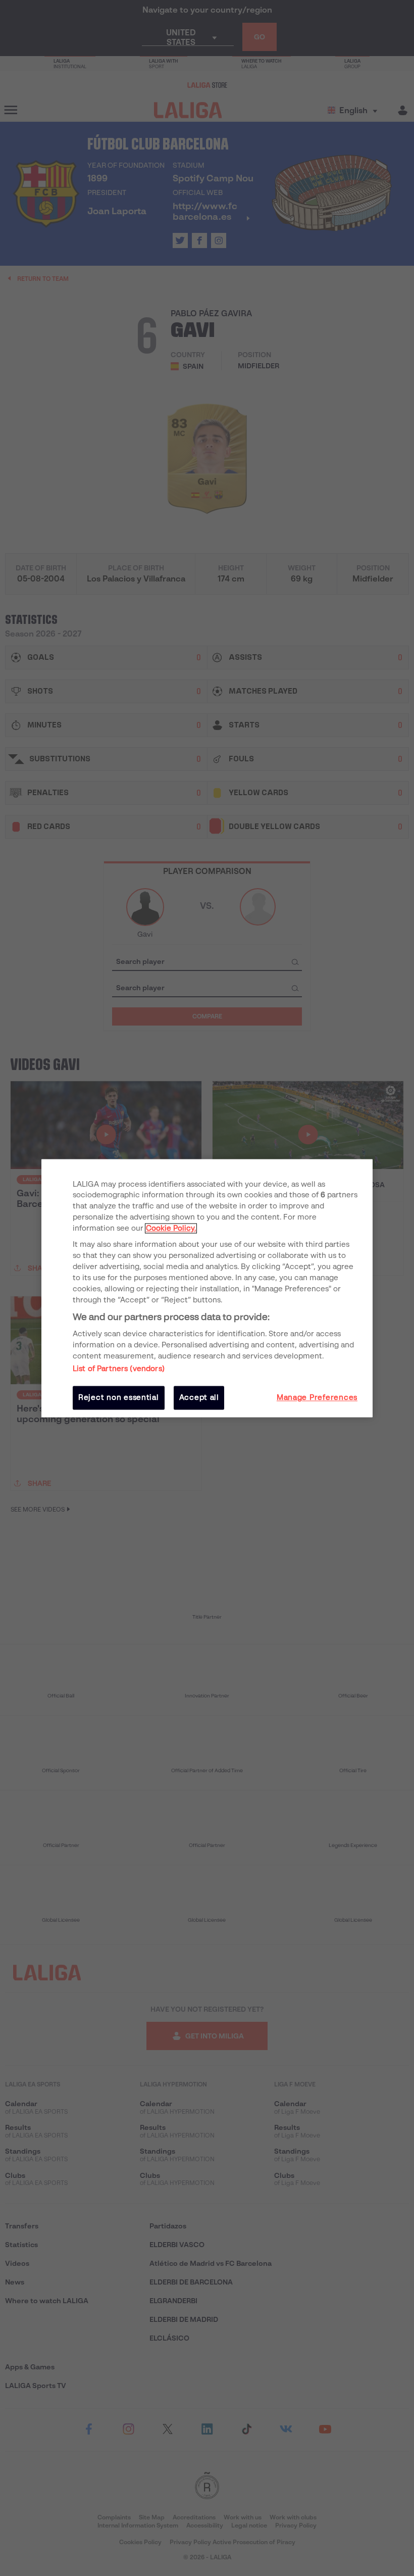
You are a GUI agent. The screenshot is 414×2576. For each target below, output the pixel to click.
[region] (207, 1288)
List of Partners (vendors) (119, 1369)
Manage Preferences (317, 1398)
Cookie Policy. (171, 1229)
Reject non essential (119, 1398)
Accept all (199, 1398)
